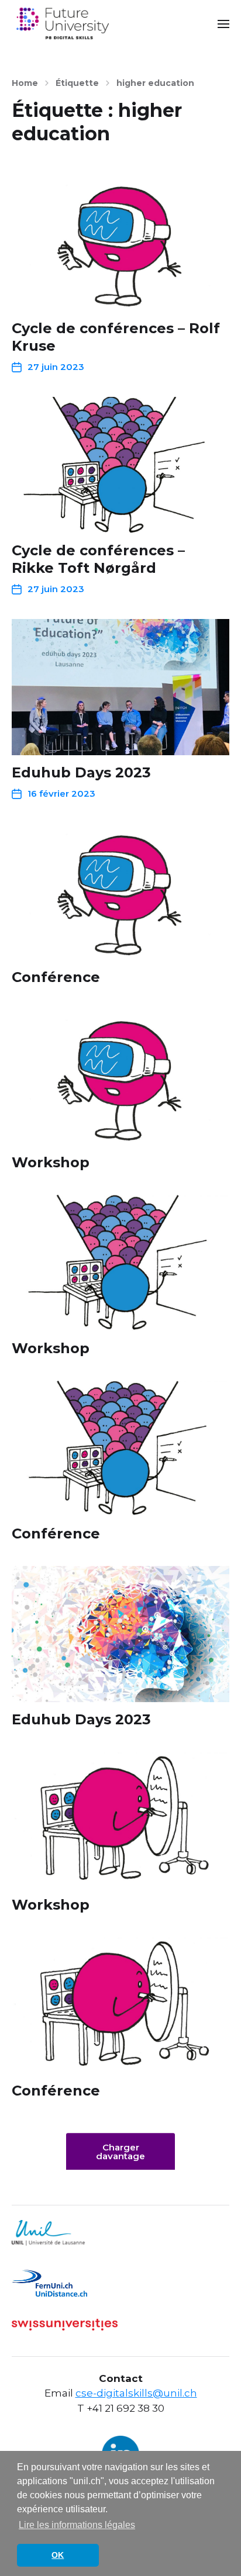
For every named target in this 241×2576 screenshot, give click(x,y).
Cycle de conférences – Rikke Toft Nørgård (98, 559)
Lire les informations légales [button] (77, 2525)
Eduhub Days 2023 (81, 772)
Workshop (51, 1162)
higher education (155, 83)
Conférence (56, 977)
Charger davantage (120, 2152)
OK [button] (58, 2555)
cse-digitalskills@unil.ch (136, 2393)
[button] (224, 23)
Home (25, 83)
